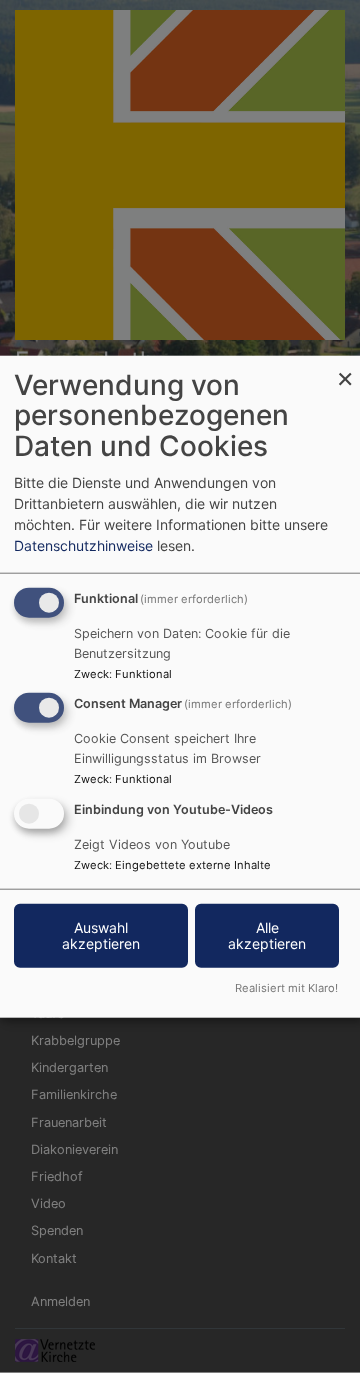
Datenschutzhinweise (83, 544)
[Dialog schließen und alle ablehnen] (345, 367)
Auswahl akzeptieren (101, 935)
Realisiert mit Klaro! (286, 988)
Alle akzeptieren (267, 935)
